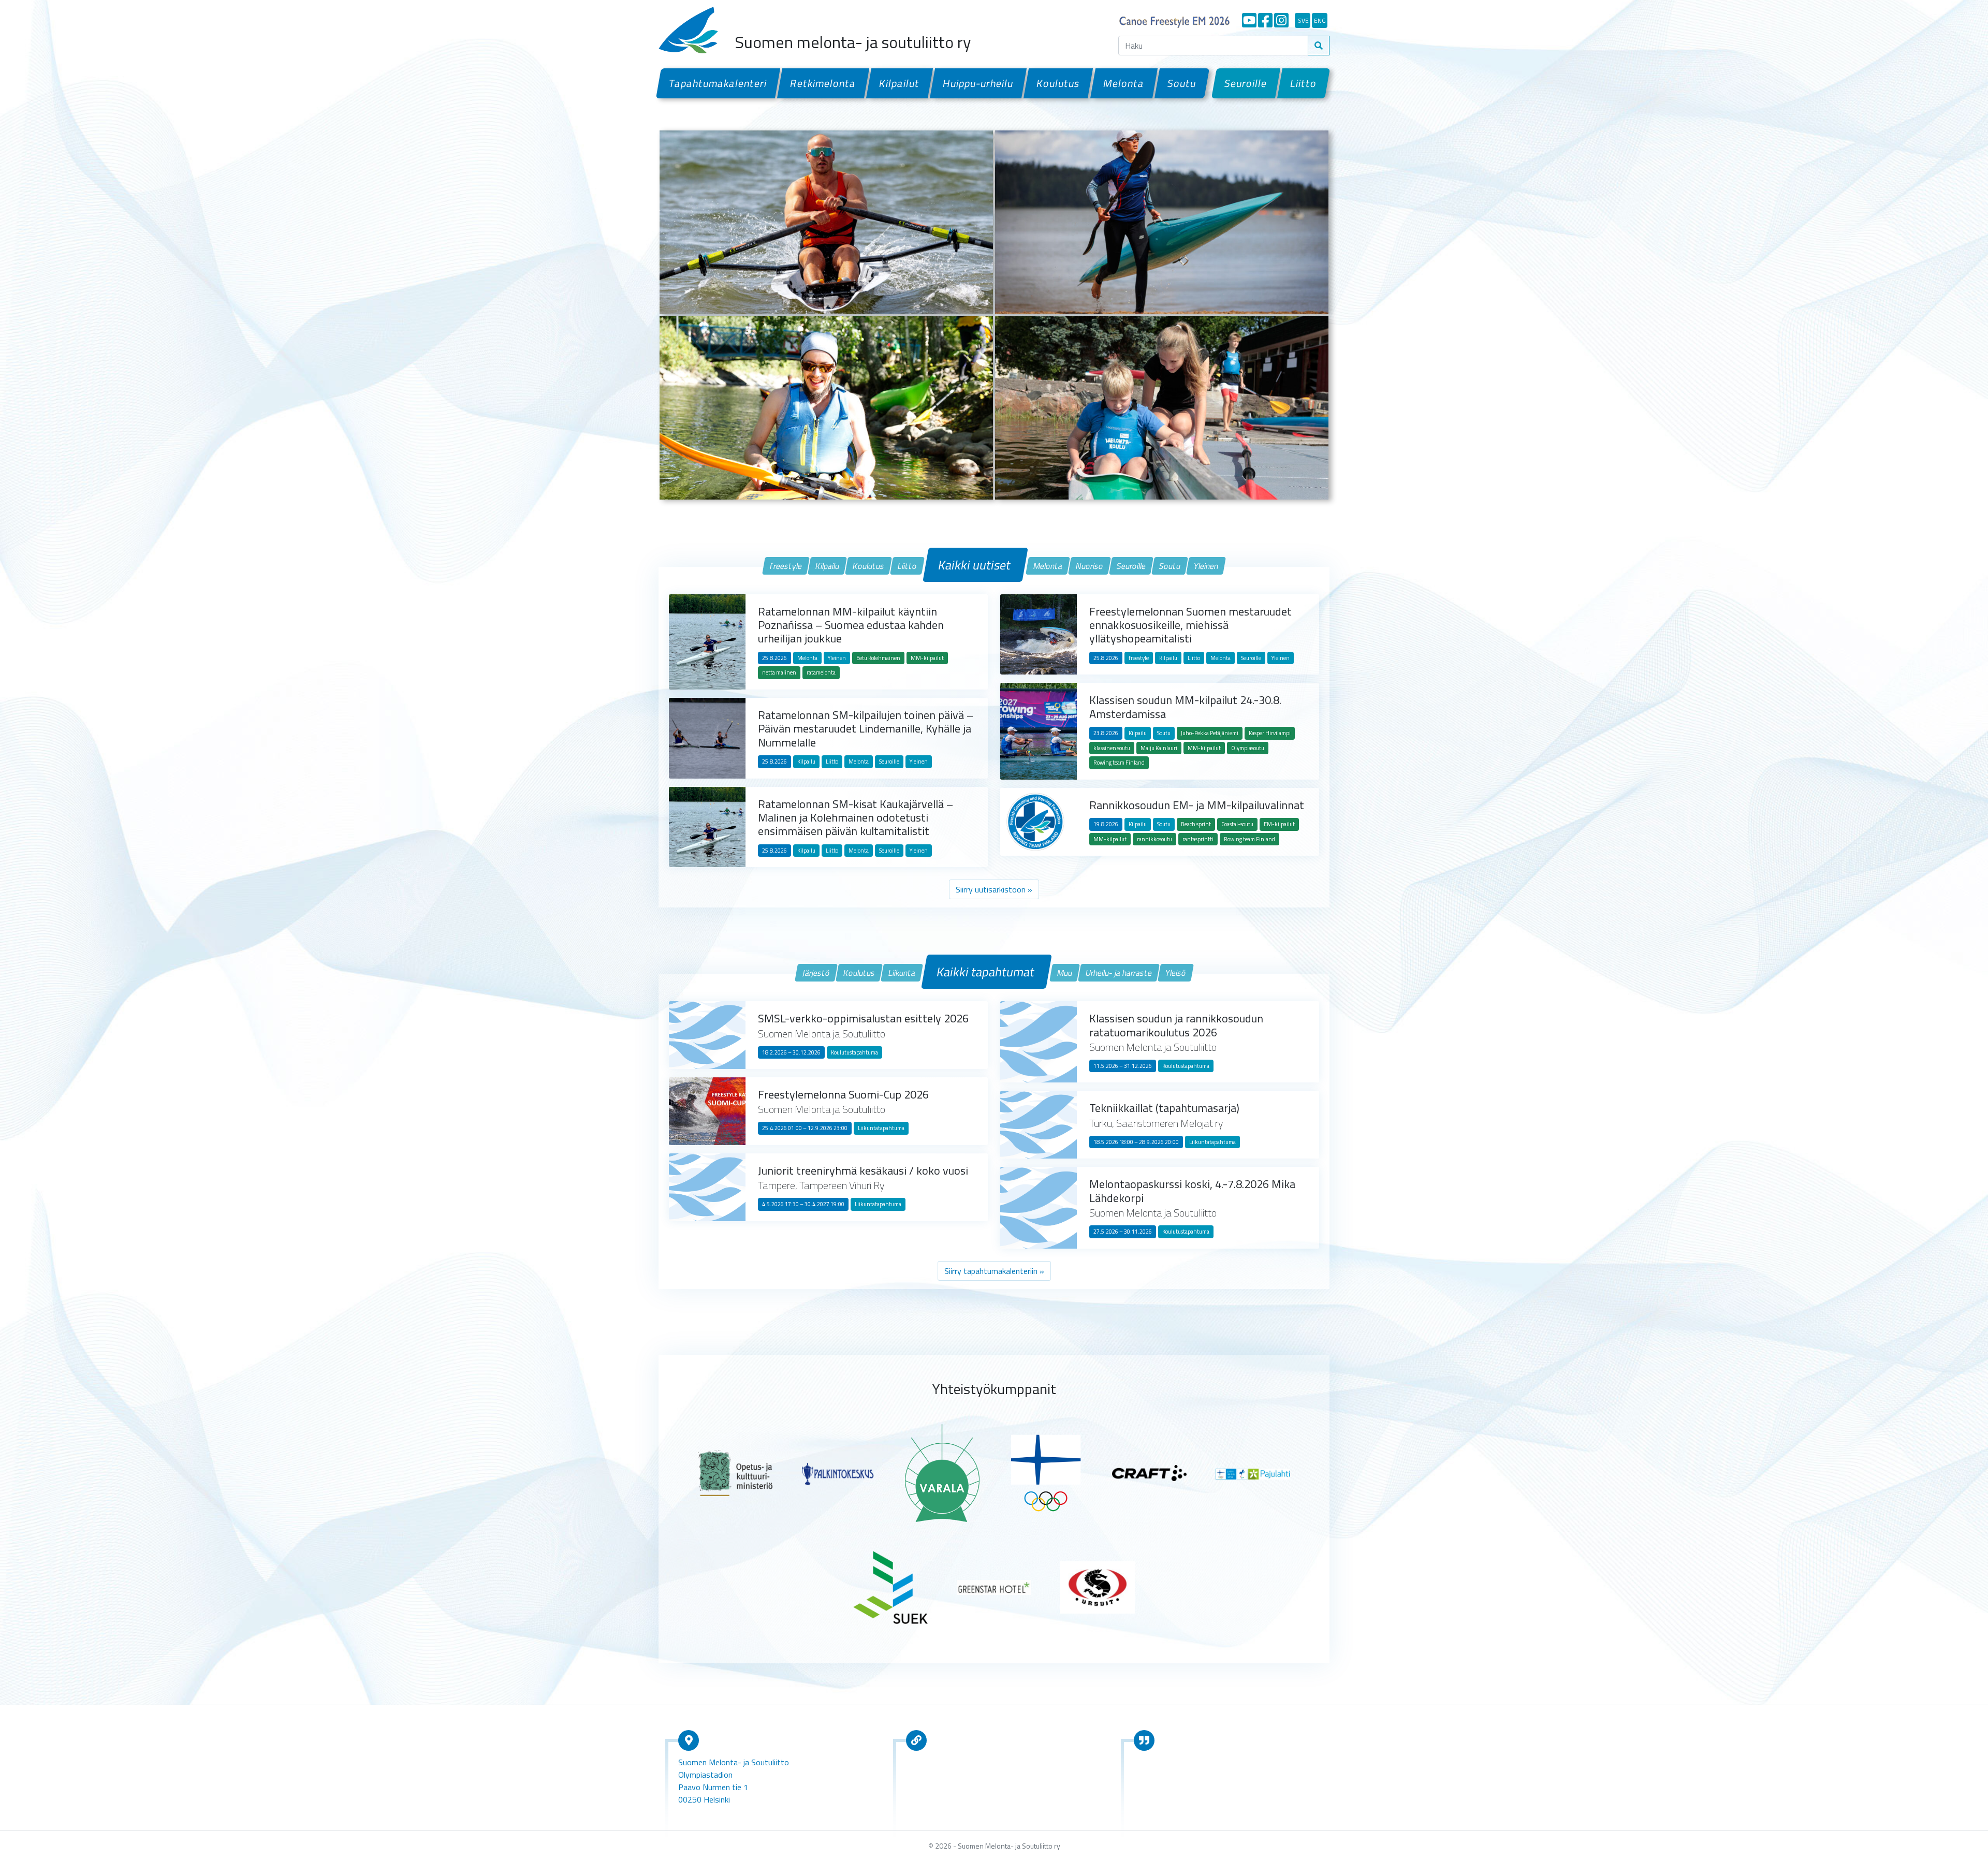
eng (1320, 20)
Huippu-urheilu (978, 83)
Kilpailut (900, 83)
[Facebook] (1265, 20)
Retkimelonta (823, 83)
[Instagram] (1281, 20)
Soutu (1182, 83)
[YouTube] (1249, 20)
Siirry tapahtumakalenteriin (991, 1271)
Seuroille (1246, 83)
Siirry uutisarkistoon (991, 889)
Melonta (1123, 83)
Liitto (1304, 83)
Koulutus (1058, 83)
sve (1303, 20)
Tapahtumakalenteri (718, 83)
